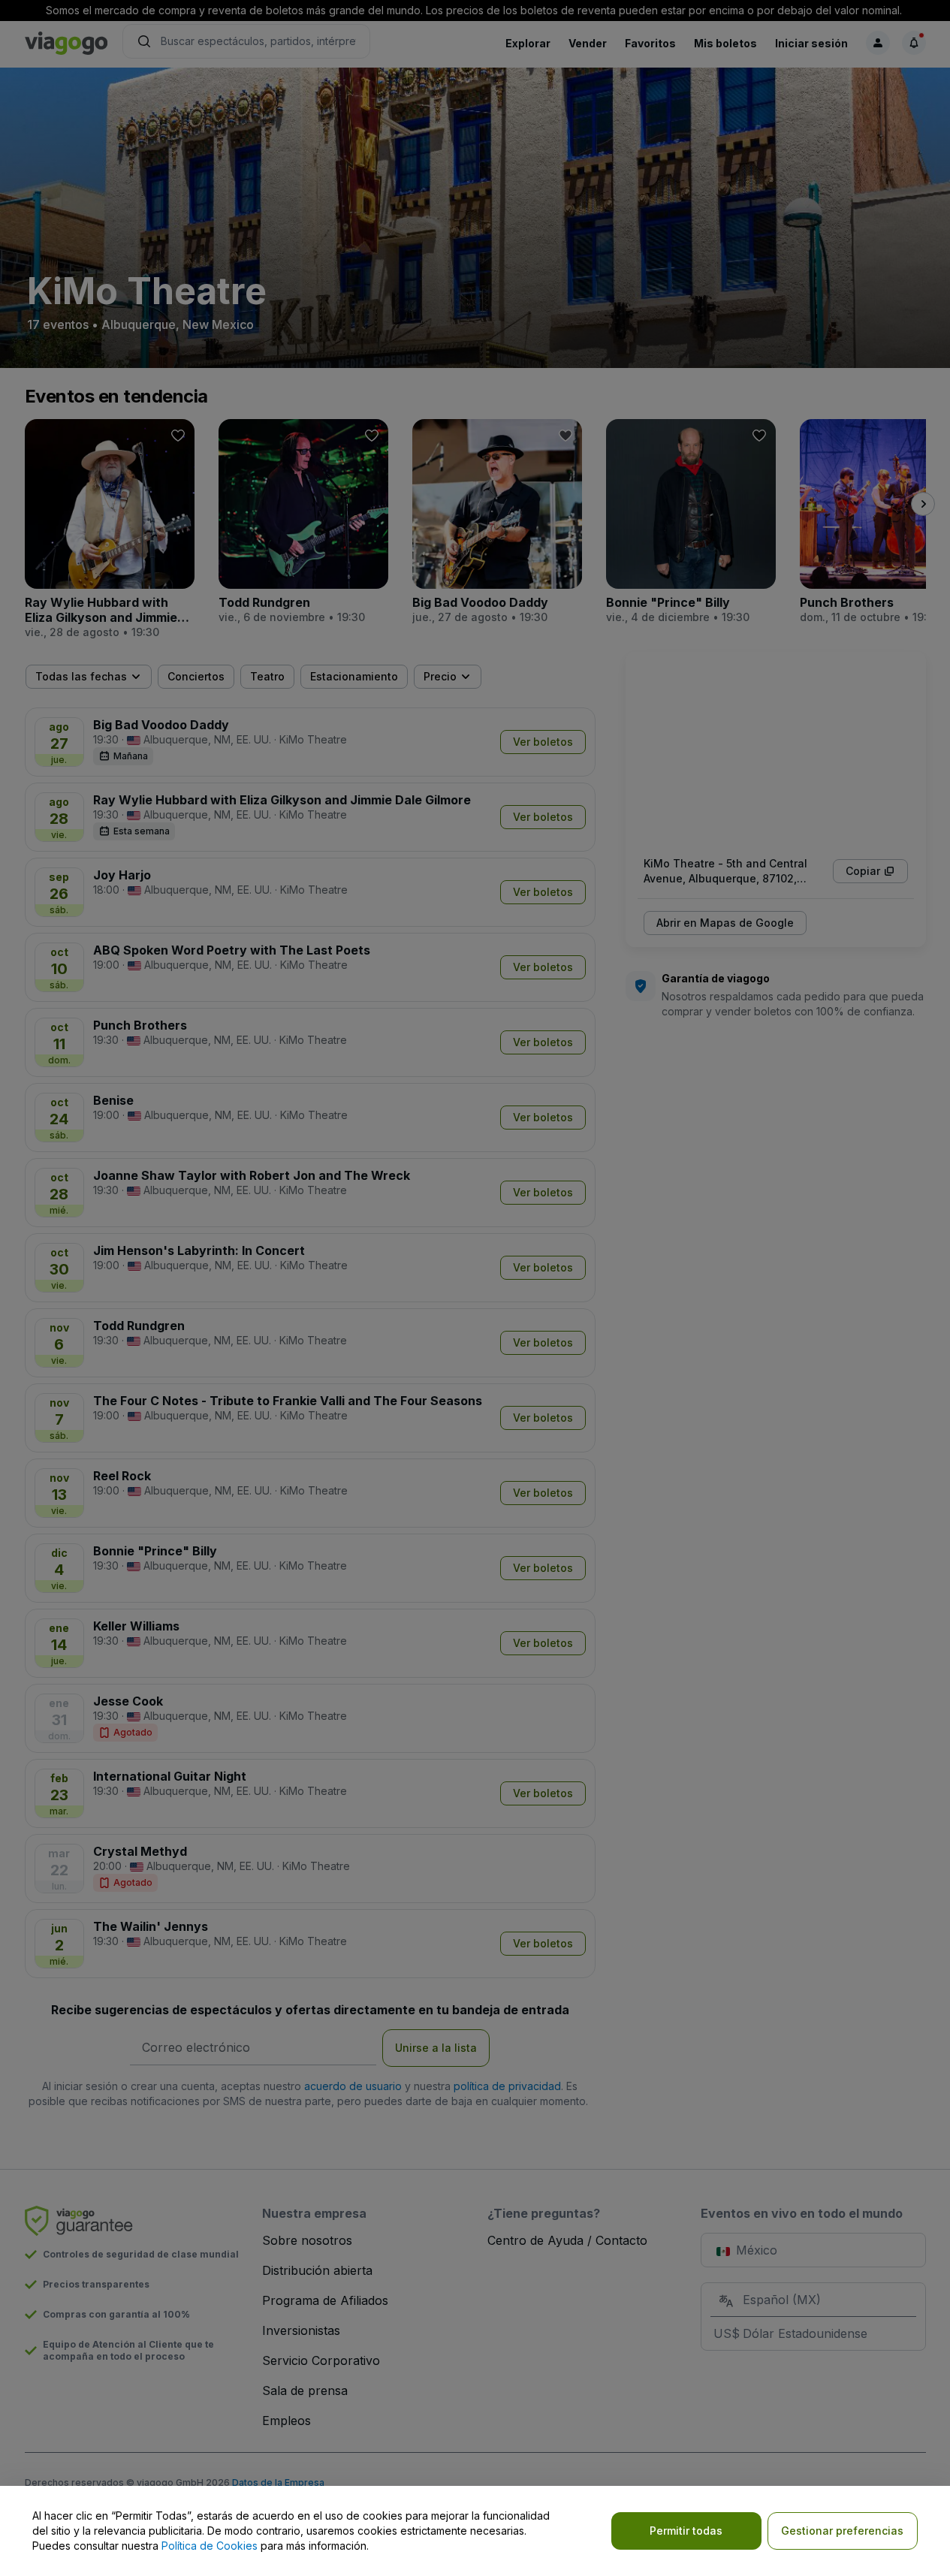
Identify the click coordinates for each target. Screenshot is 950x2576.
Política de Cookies (210, 2546)
